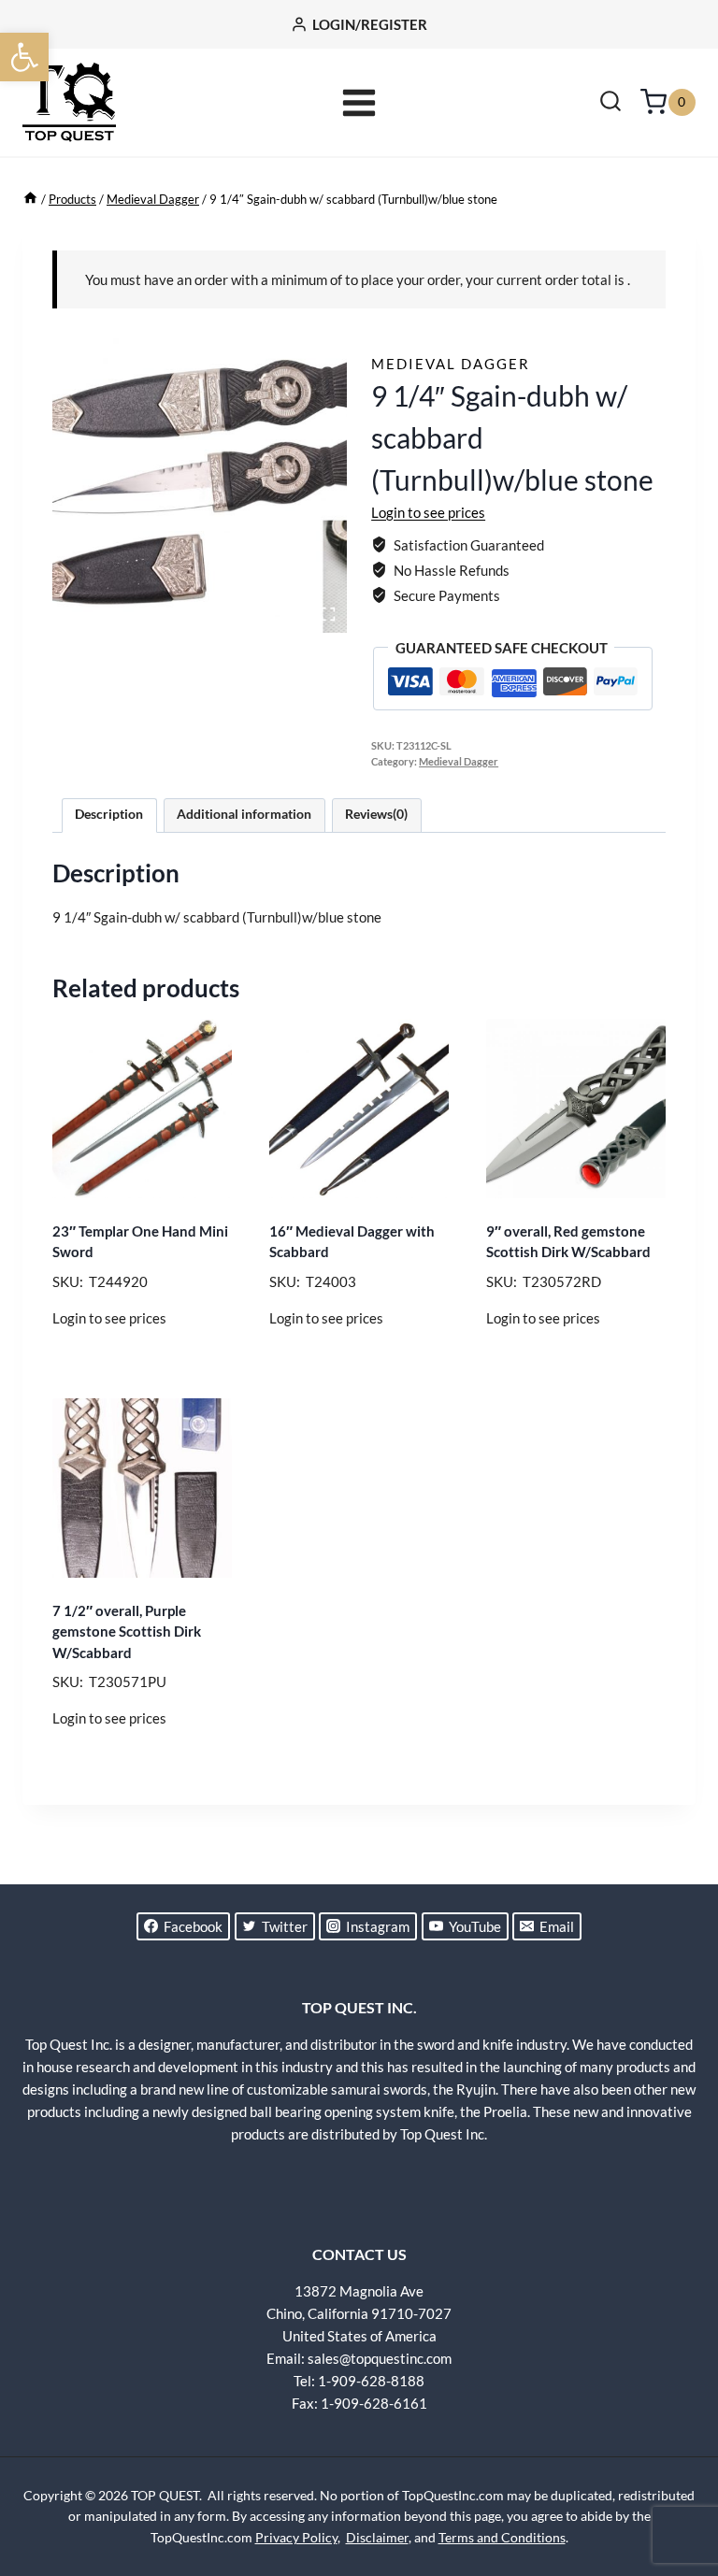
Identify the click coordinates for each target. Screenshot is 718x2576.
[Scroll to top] (671, 2492)
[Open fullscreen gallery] (328, 614)
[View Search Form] (610, 103)
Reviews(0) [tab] (376, 814)
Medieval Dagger (451, 364)
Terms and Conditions (502, 2537)
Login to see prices (428, 512)
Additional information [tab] (244, 814)
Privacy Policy (296, 2537)
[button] (24, 57)
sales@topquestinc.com (380, 2358)
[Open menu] (359, 102)
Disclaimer (377, 2537)
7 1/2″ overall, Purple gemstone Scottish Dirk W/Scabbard (127, 1631)
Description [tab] (109, 814)
